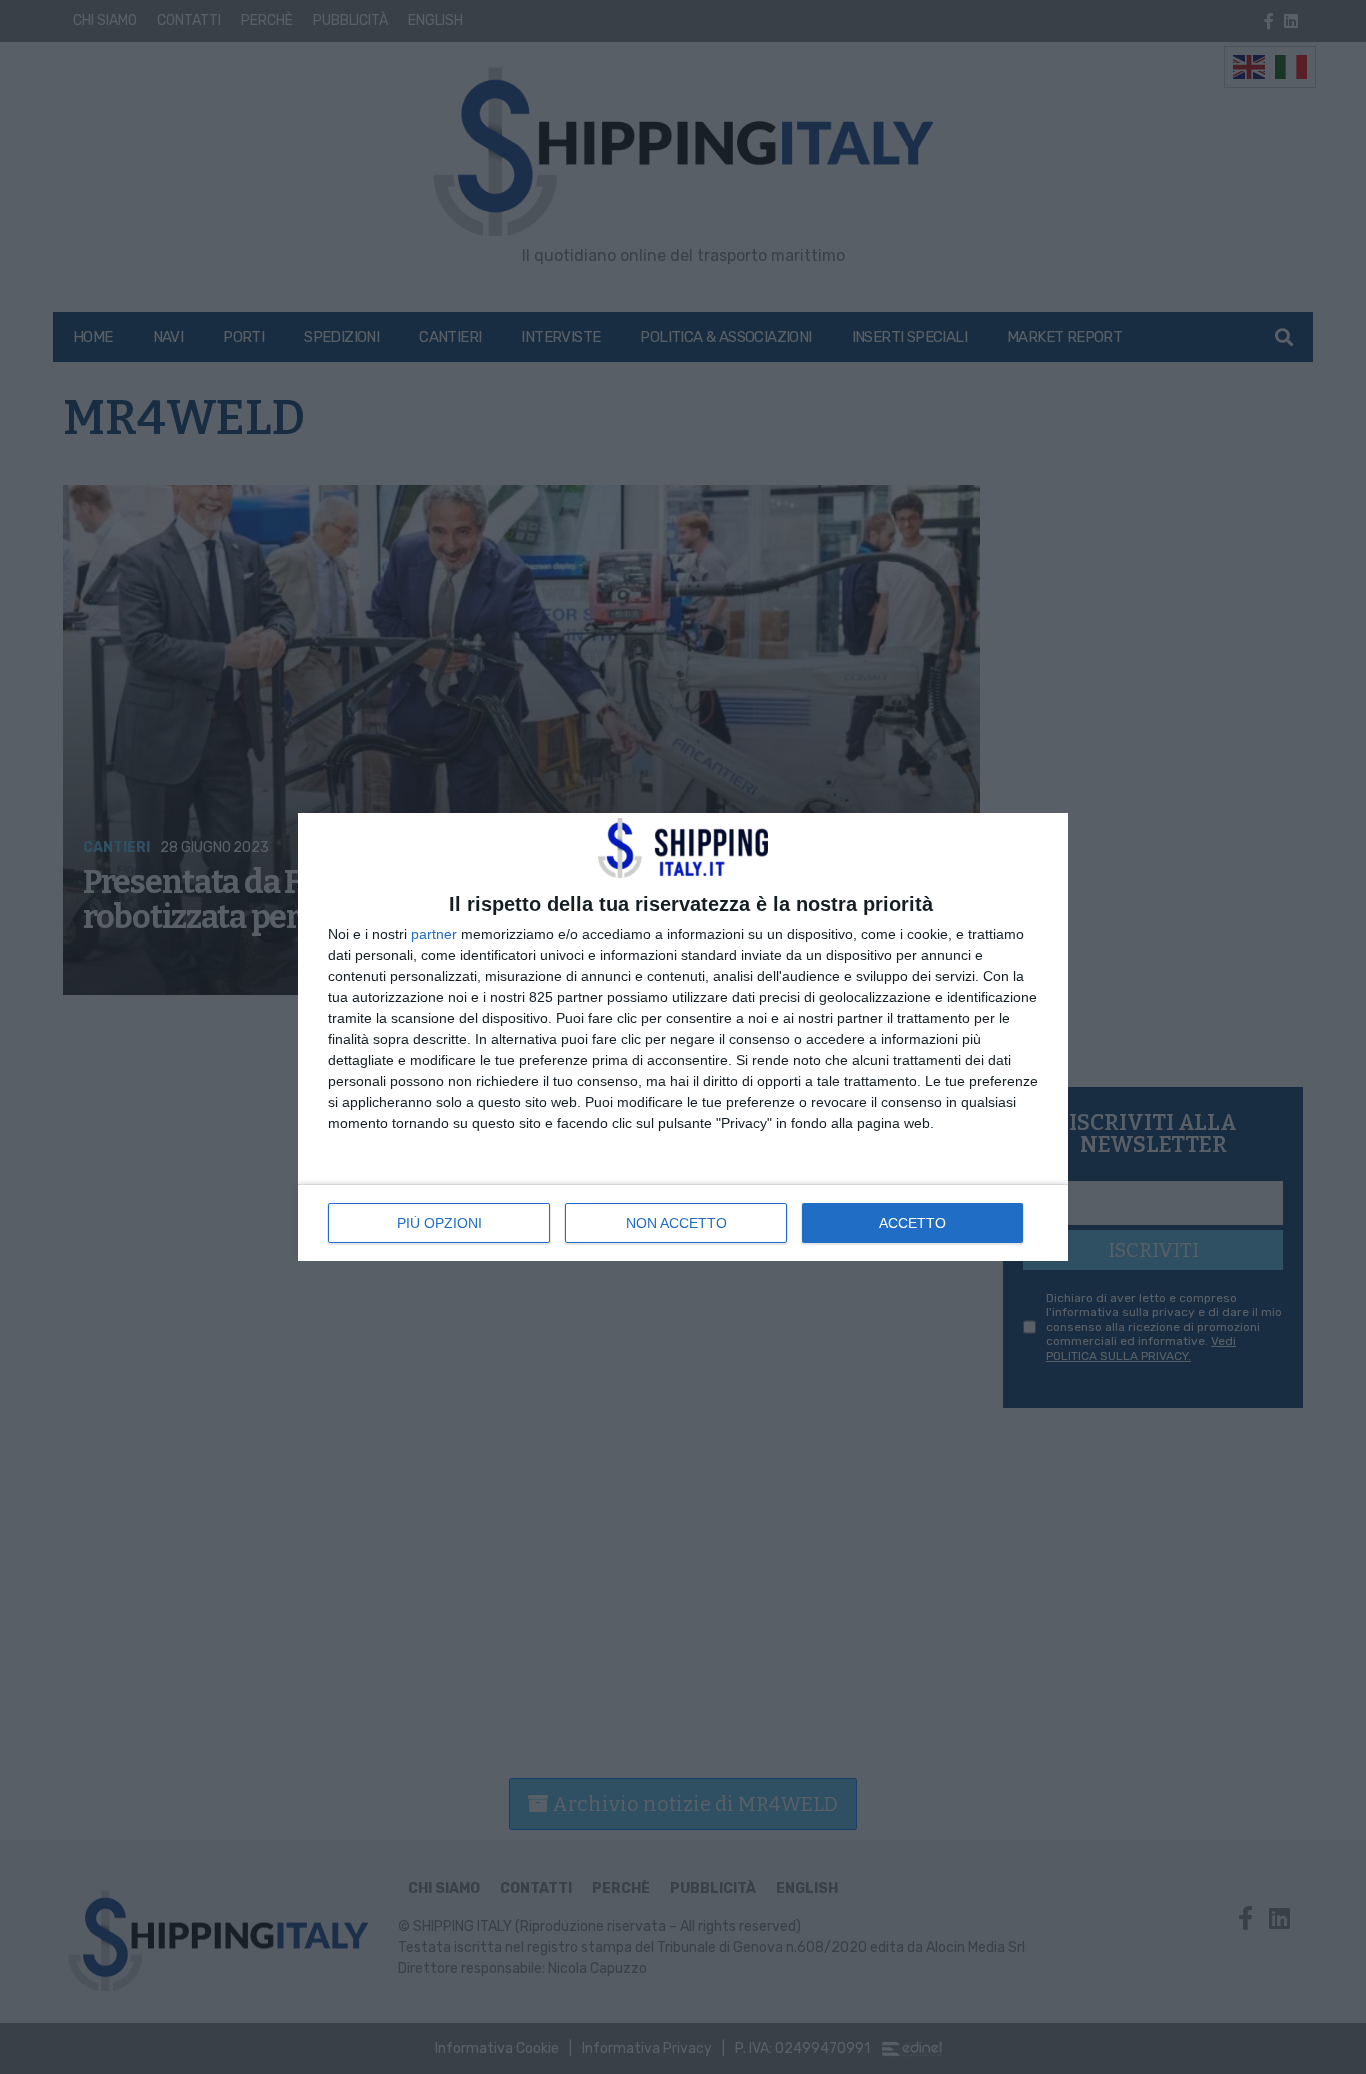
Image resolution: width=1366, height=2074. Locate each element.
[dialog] (683, 1037)
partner (434, 934)
